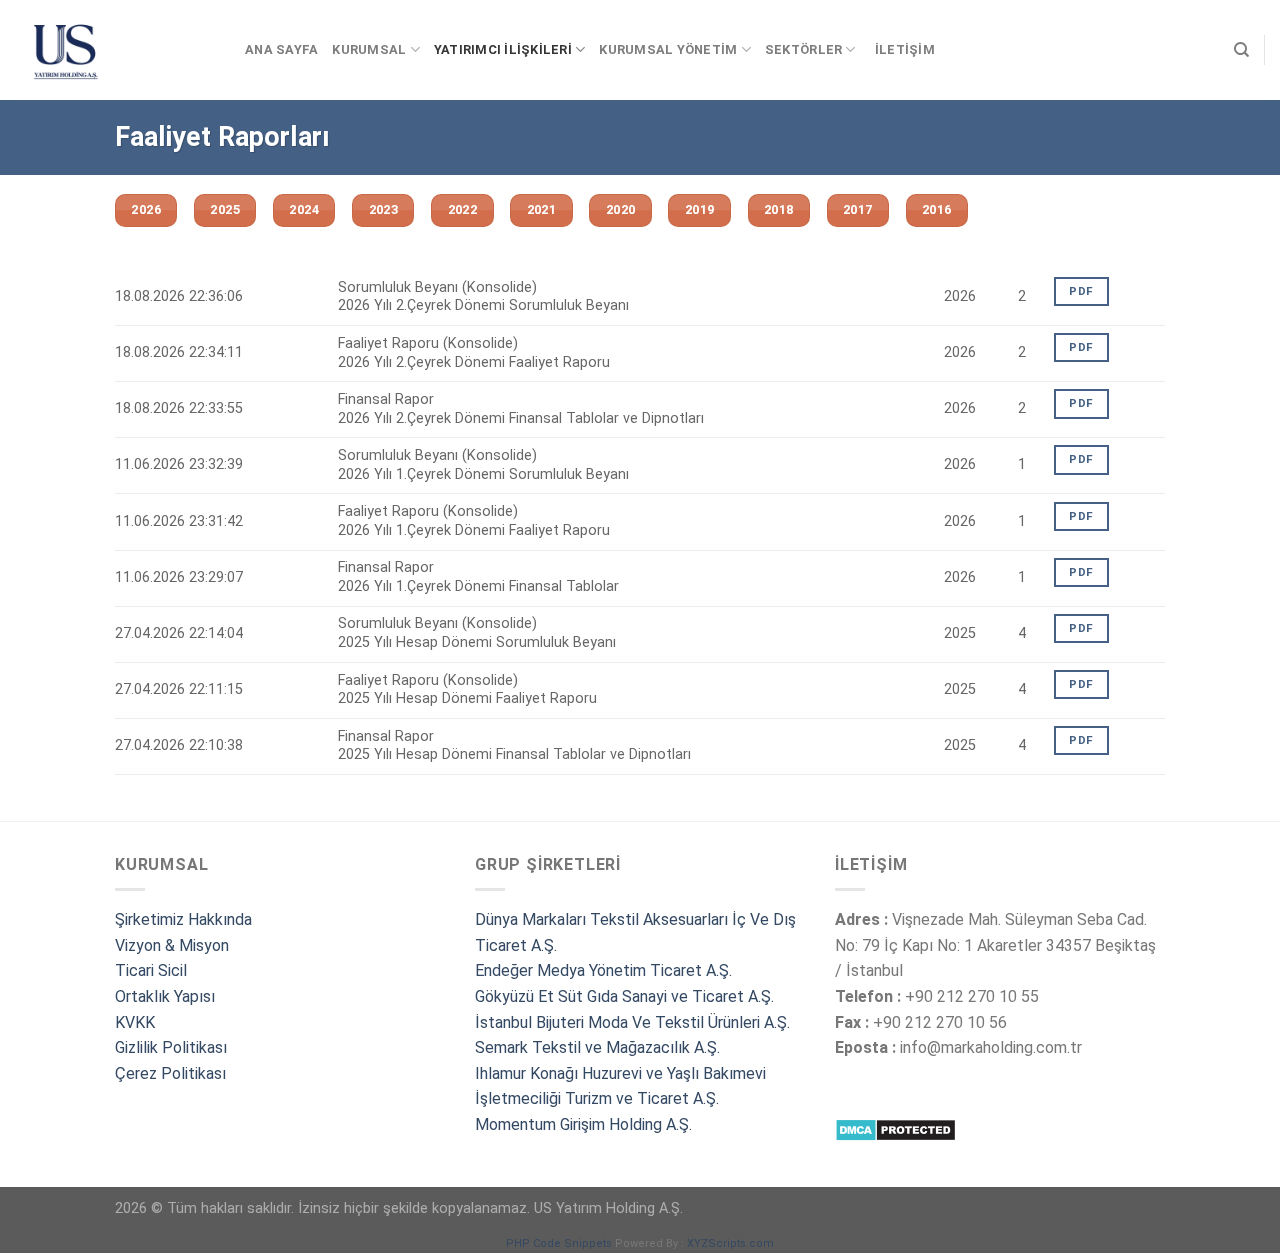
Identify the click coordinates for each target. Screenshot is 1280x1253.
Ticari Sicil (151, 970)
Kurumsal (369, 49)
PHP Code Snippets (559, 1243)
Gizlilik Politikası (171, 1047)
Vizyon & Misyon (172, 945)
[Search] (1241, 50)
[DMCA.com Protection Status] (895, 1129)
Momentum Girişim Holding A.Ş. (585, 1124)
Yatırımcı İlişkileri (503, 49)
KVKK (135, 1022)
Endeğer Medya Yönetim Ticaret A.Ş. (603, 970)
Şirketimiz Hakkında (183, 919)
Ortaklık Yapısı (165, 996)
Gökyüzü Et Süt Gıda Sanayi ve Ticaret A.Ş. (624, 996)
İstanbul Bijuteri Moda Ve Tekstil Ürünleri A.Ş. (632, 1022)
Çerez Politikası (170, 1073)
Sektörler (803, 49)
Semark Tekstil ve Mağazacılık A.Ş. (597, 1047)
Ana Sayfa (281, 49)
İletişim (905, 49)
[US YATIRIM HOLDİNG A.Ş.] (115, 50)
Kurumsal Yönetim (668, 49)
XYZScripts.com (730, 1243)
